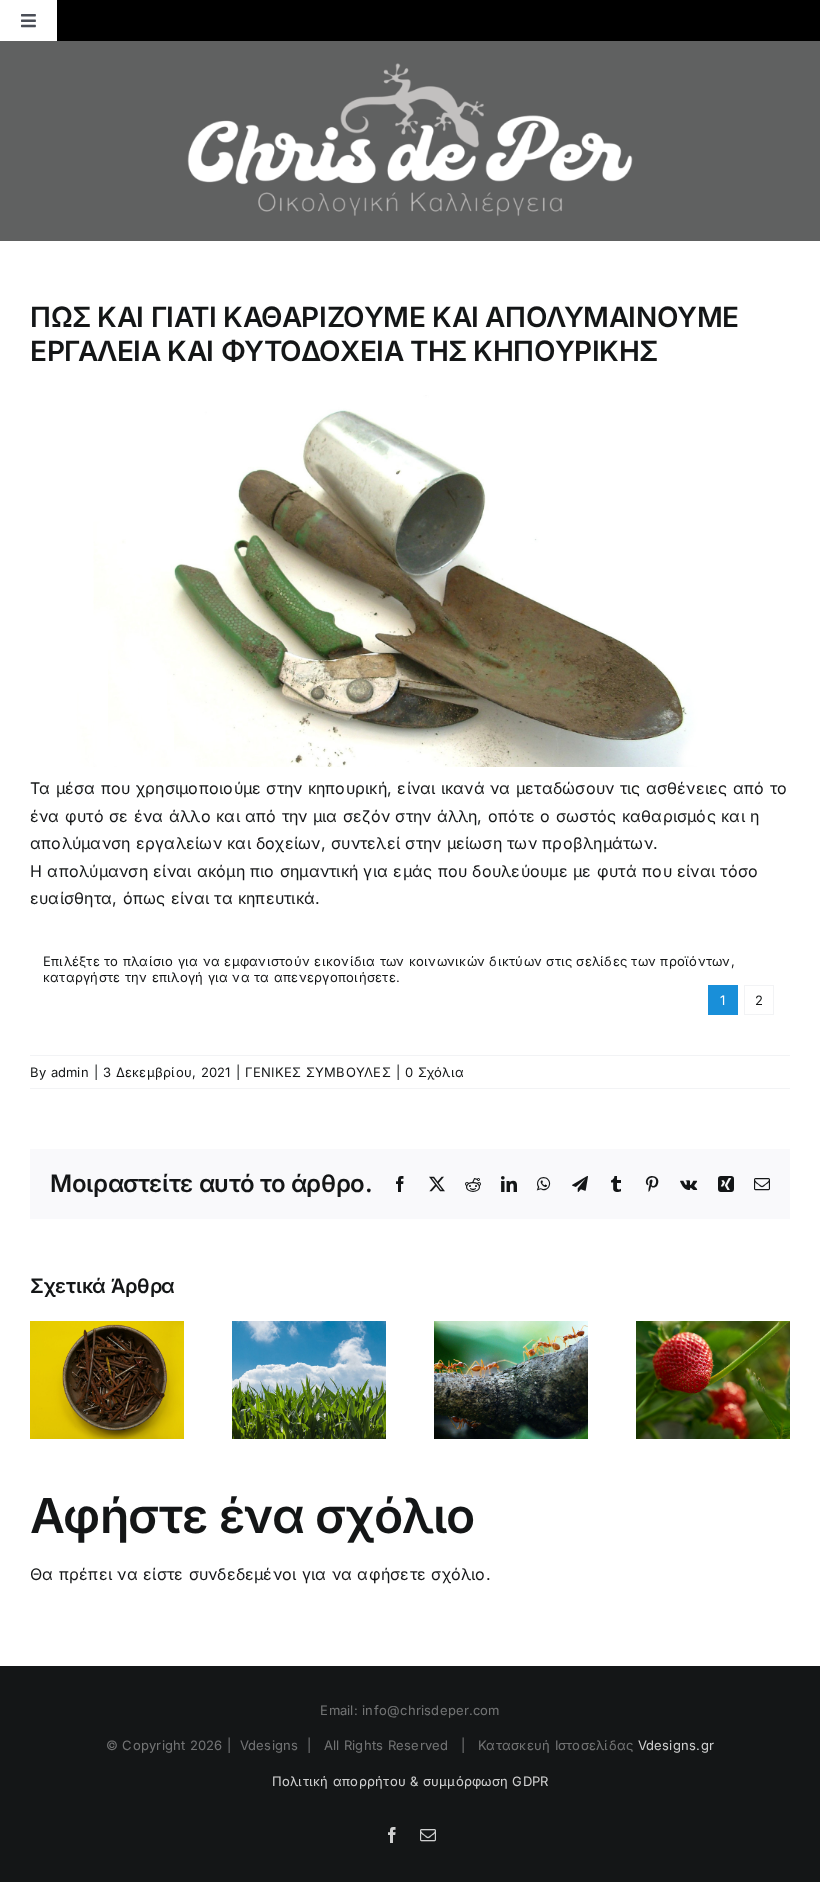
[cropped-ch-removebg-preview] (410, 49)
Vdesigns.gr (676, 1745)
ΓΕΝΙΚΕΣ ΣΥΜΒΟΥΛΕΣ (318, 1072)
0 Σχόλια (434, 1072)
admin (70, 1072)
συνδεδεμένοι (243, 1574)
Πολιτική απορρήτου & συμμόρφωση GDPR (410, 1781)
